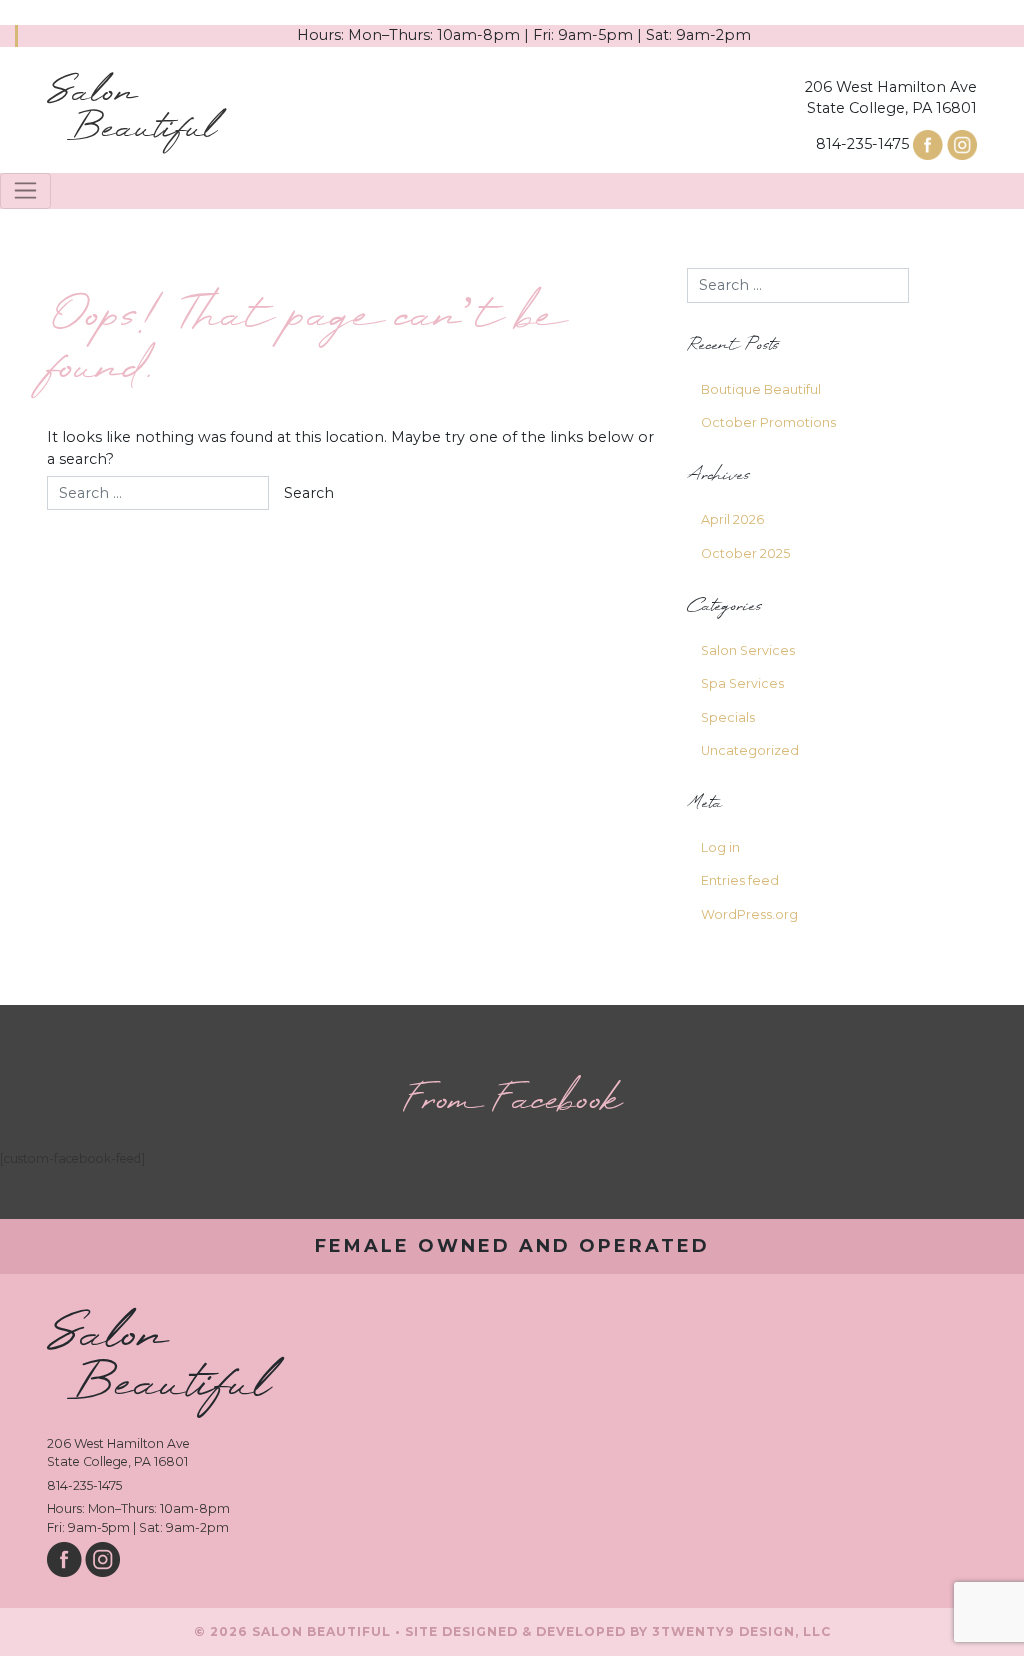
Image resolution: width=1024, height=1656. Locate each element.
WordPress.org (749, 914)
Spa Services (742, 683)
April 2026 (732, 519)
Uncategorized (750, 750)
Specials (728, 717)
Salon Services (748, 650)
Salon (131, 111)
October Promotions (768, 422)
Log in (720, 847)
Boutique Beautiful (761, 389)
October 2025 (745, 553)
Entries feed (740, 880)
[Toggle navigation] (25, 191)
